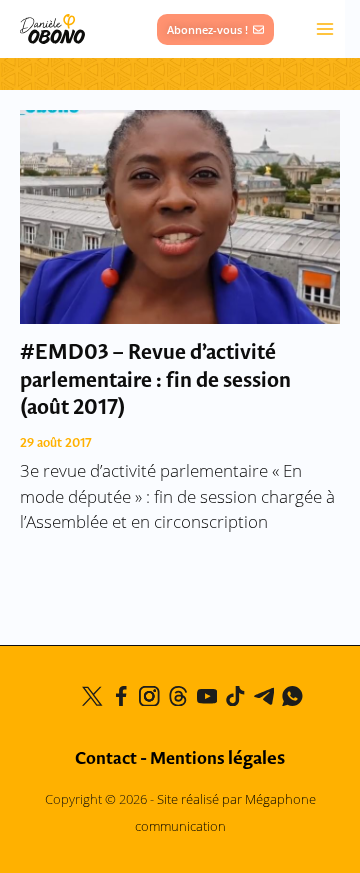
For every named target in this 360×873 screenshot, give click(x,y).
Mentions (217, 759)
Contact (106, 759)
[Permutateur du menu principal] (325, 29)
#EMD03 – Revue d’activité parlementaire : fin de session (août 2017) (155, 381)
